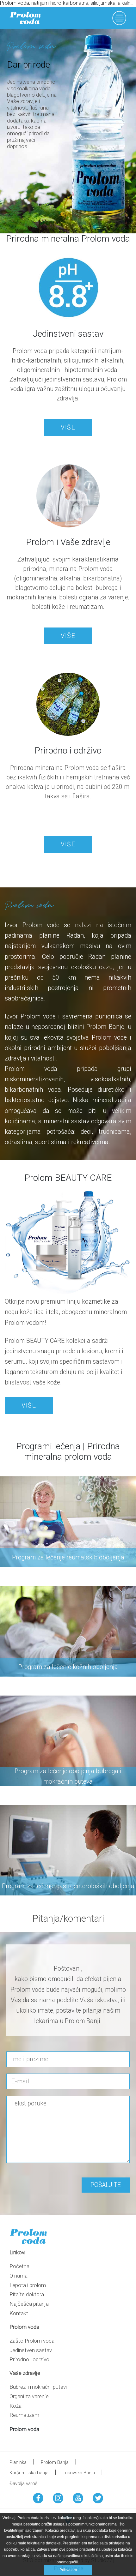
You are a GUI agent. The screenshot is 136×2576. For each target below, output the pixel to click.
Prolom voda (24, 2429)
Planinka (18, 2462)
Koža (15, 2406)
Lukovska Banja (79, 2473)
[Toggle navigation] (124, 18)
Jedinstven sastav (31, 2350)
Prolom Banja (55, 2462)
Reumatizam (24, 2415)
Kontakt (19, 2313)
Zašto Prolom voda (32, 2341)
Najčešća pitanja (29, 2304)
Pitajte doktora (27, 2294)
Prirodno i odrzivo (29, 2359)
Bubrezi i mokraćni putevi (38, 2387)
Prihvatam (68, 2570)
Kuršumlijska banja (29, 2473)
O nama (19, 2276)
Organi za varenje (29, 2396)
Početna (19, 2266)
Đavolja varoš (24, 2483)
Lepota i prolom (28, 2285)
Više (68, 427)
